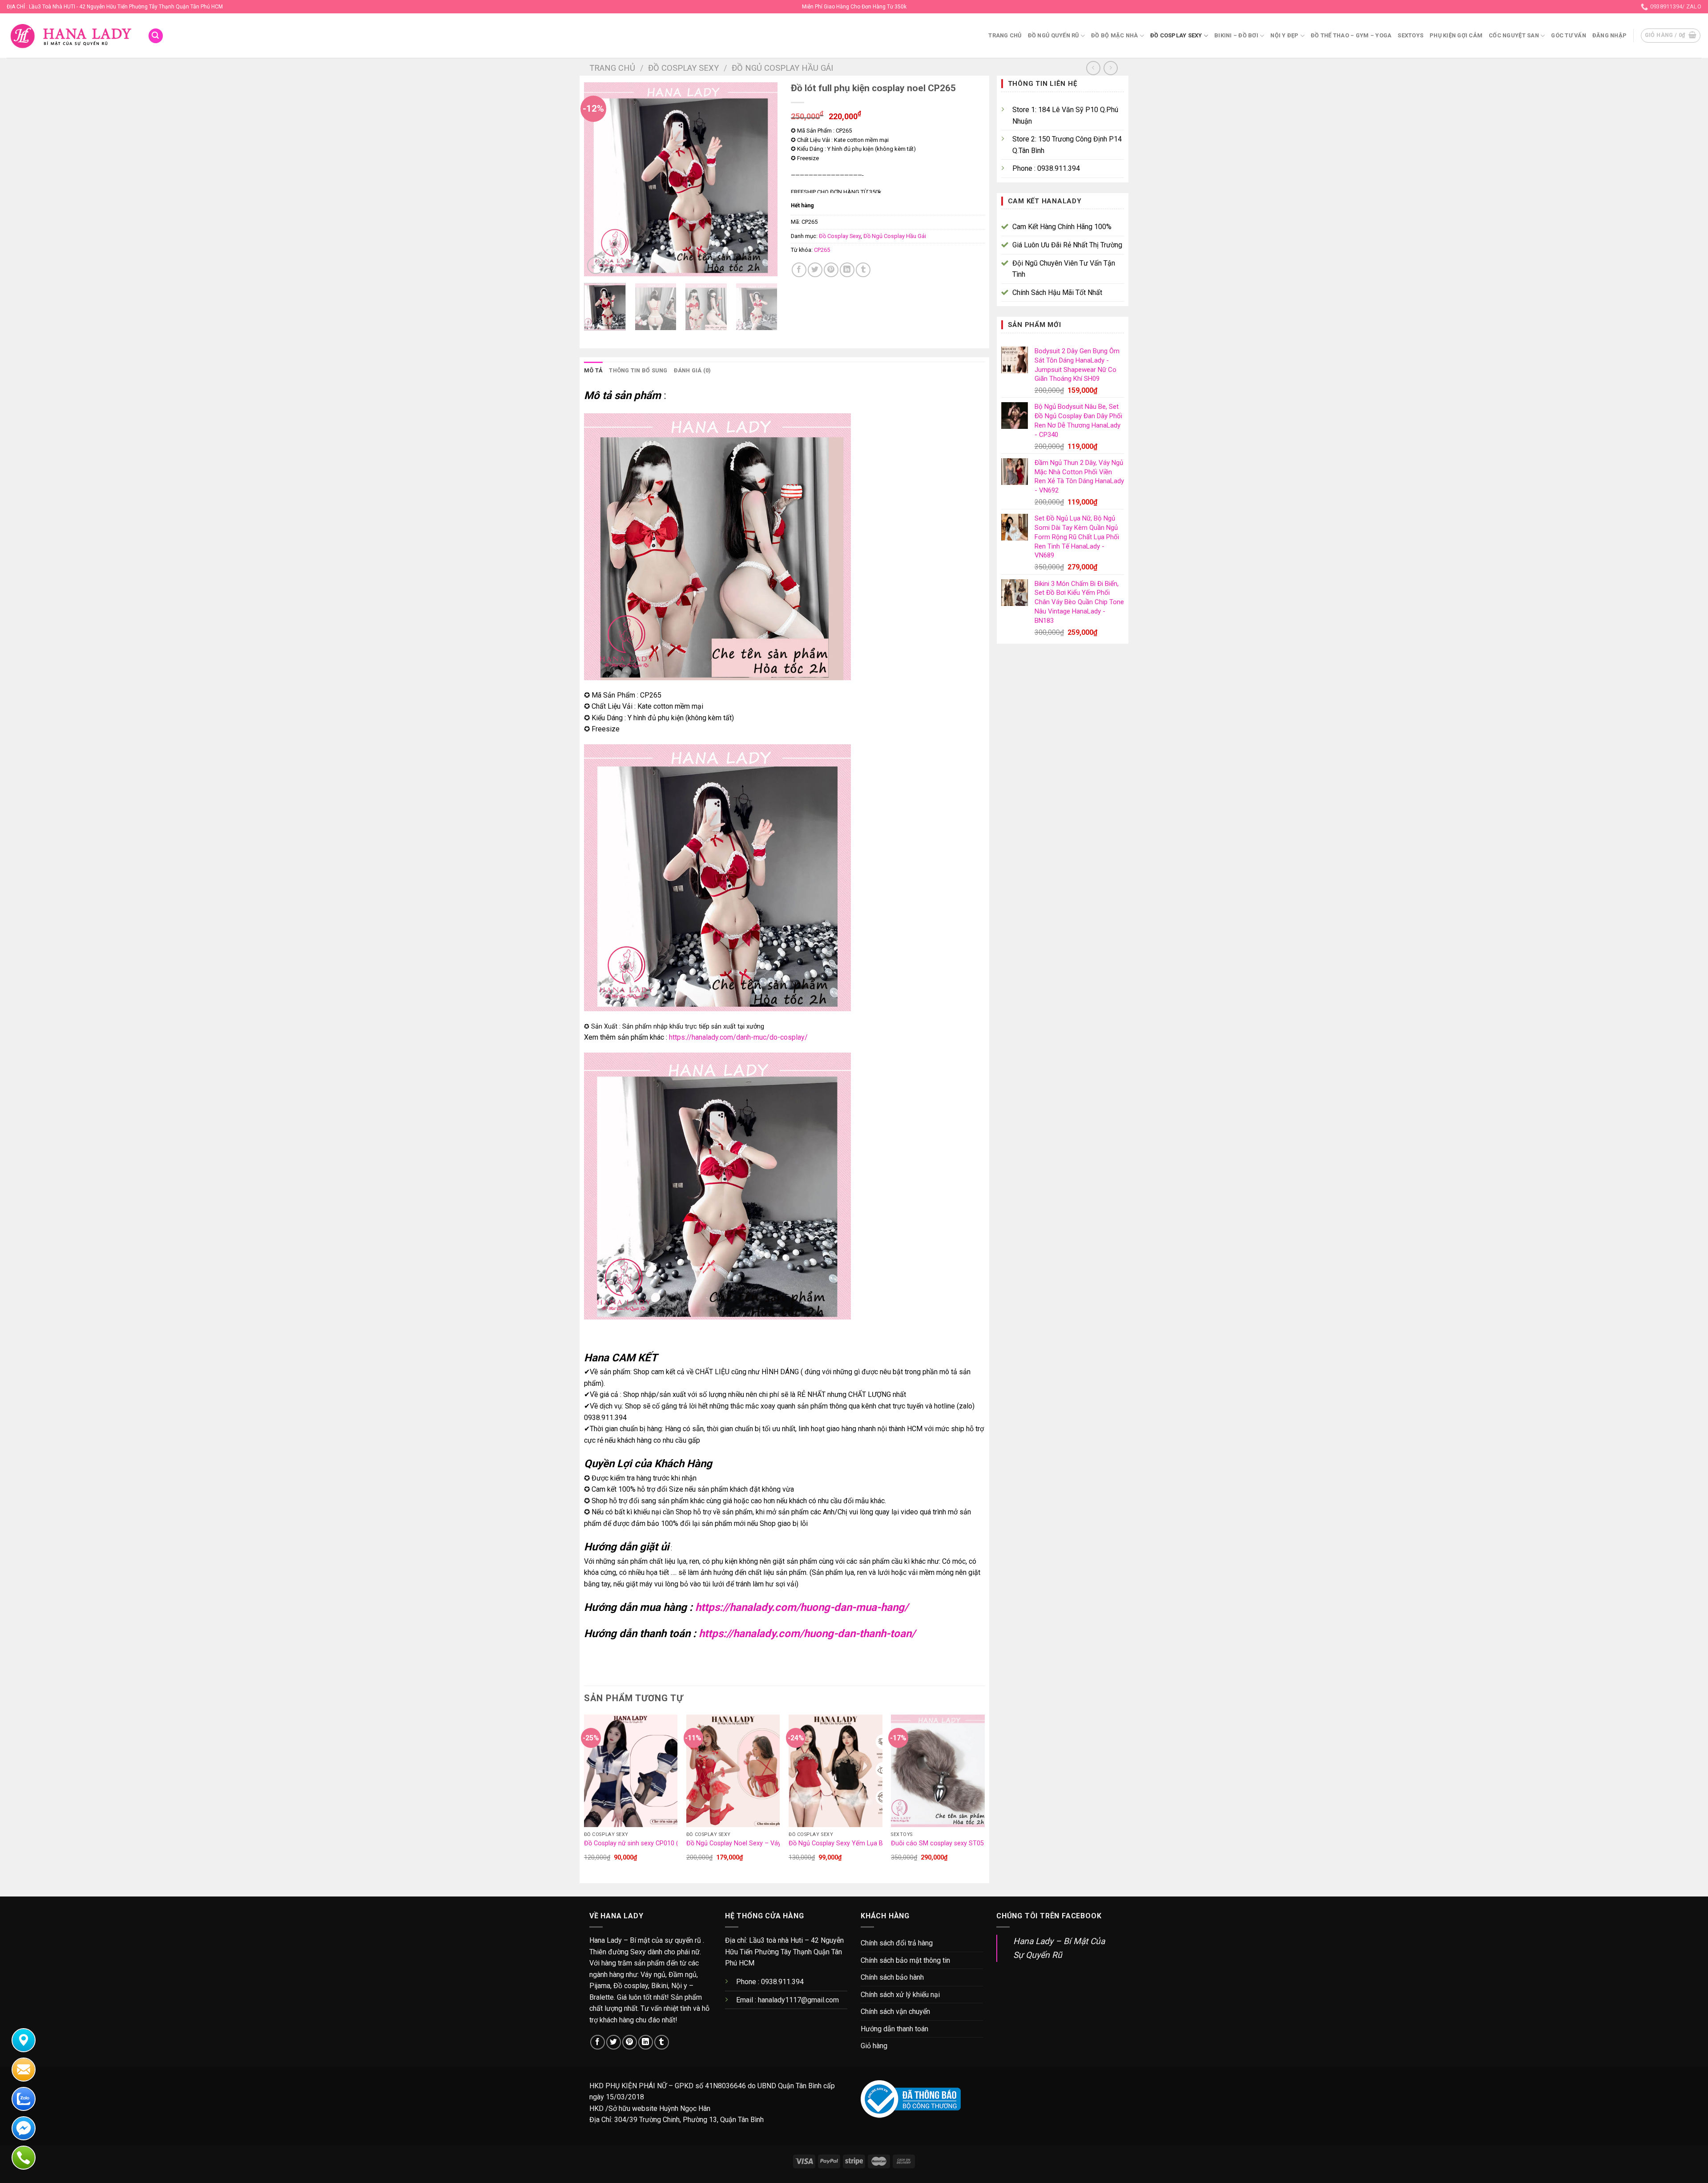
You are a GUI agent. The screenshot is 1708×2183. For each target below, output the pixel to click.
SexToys (1410, 35)
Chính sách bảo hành (892, 1977)
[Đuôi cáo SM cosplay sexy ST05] (938, 1771)
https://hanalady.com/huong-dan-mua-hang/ (802, 1607)
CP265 (822, 250)
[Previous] (599, 180)
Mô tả (593, 370)
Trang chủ (1005, 35)
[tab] (593, 371)
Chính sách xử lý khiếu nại (900, 1995)
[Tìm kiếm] (156, 36)
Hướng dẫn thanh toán (894, 2029)
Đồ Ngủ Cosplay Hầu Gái (782, 68)
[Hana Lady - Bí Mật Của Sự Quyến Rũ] (70, 36)
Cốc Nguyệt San (1514, 35)
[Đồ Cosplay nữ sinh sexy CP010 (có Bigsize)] (631, 1771)
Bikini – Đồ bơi (1236, 35)
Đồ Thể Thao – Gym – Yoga (1351, 35)
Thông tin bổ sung (638, 370)
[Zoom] (596, 265)
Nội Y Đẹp (1284, 35)
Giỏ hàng (874, 2046)
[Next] (762, 180)
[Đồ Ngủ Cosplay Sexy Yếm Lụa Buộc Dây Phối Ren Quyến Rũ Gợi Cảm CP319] (836, 1771)
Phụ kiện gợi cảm (1456, 35)
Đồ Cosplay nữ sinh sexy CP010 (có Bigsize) (647, 1843)
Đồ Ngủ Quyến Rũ (1053, 35)
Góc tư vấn (1569, 35)
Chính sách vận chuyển (895, 2012)
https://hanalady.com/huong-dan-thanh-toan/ (807, 1634)
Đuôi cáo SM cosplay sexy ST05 (937, 1843)
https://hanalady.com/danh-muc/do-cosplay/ (738, 1037)
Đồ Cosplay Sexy (1176, 35)
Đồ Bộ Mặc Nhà (1114, 35)
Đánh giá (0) (693, 370)
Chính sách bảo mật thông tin (905, 1960)
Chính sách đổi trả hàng (897, 1943)
